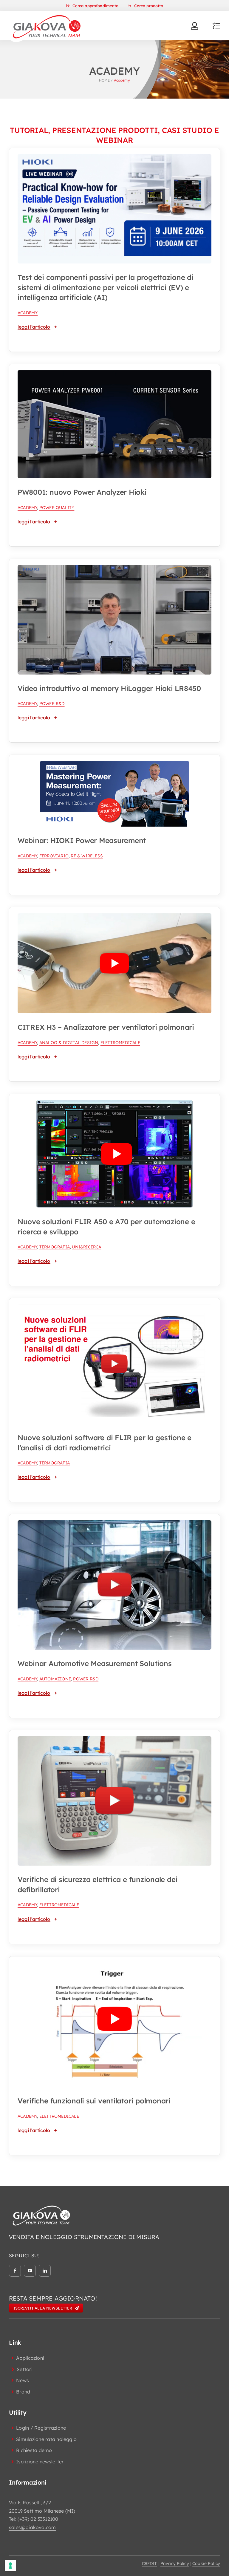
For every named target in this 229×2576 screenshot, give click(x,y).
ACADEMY (28, 313)
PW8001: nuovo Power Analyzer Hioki (82, 492)
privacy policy (175, 2563)
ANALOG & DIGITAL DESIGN (69, 1043)
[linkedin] (45, 2271)
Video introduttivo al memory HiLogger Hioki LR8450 (109, 688)
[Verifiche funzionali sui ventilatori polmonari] (114, 1966)
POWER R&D (52, 704)
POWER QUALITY (57, 508)
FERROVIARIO (54, 856)
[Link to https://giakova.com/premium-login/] (195, 26)
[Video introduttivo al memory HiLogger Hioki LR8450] (114, 569)
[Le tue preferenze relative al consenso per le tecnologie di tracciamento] (10, 2566)
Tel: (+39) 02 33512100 (34, 2519)
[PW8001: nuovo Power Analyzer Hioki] (114, 374)
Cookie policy (206, 2563)
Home (104, 80)
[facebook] (15, 2271)
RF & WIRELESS (87, 856)
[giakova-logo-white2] (42, 2207)
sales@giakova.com (32, 2527)
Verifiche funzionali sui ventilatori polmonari (94, 2101)
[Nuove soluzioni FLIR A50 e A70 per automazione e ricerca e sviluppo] (114, 1104)
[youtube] (30, 2271)
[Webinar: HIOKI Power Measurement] (114, 765)
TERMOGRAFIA (55, 1247)
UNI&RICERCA (86, 1247)
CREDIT (150, 2563)
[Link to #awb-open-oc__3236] (216, 26)
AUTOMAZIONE (55, 1679)
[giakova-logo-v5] (47, 14)
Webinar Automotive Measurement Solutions (95, 1663)
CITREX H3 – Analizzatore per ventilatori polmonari (106, 1027)
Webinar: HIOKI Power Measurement (82, 840)
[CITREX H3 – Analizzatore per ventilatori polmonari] (114, 917)
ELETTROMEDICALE (120, 1043)
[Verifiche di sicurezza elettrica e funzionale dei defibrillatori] (114, 1740)
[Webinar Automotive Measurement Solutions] (114, 1524)
